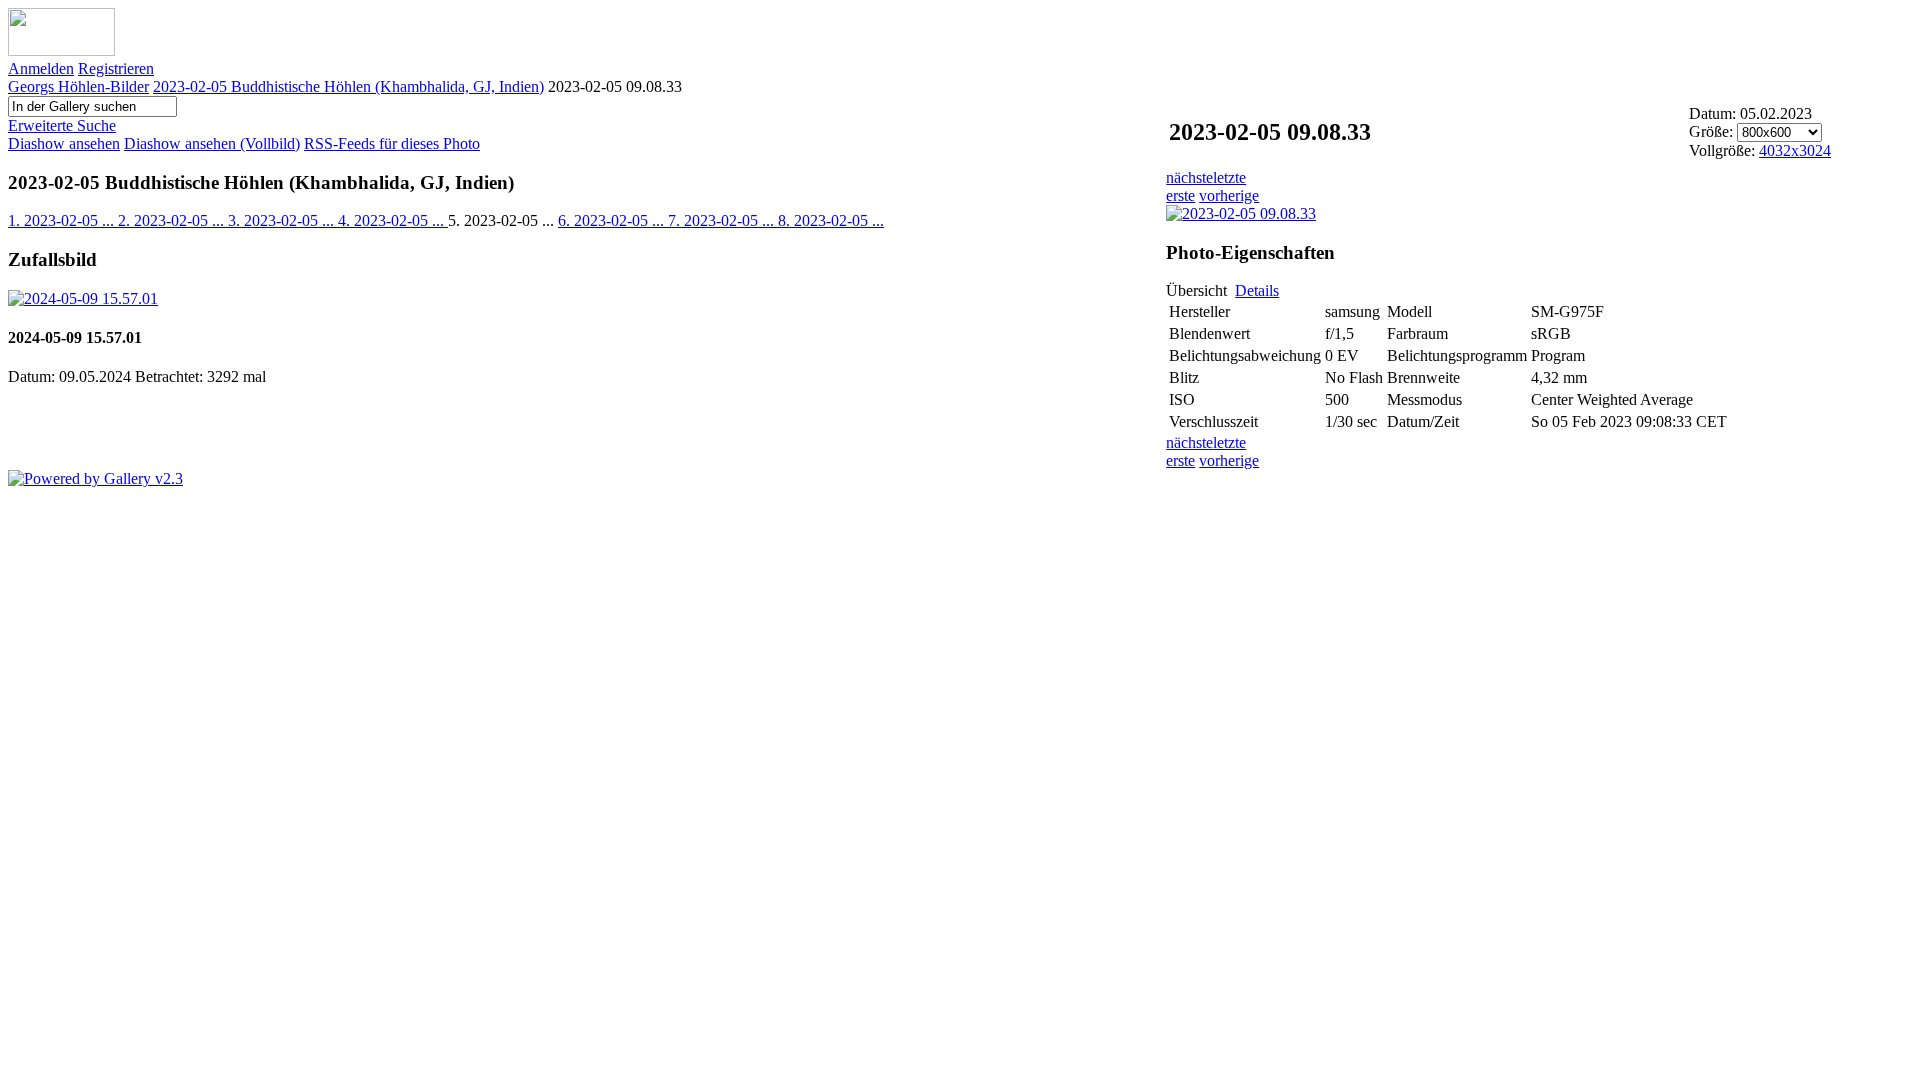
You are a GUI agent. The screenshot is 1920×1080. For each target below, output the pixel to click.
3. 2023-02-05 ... (283, 220)
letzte (1229, 177)
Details (1257, 290)
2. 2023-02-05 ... (173, 220)
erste (1180, 195)
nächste (1189, 177)
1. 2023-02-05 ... (63, 220)
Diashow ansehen (64, 143)
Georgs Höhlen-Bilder (78, 86)
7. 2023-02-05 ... (723, 220)
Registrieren (116, 68)
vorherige (1229, 195)
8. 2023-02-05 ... (831, 220)
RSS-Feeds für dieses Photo (392, 143)
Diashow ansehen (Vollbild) (212, 143)
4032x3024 (1795, 150)
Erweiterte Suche (62, 125)
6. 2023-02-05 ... (613, 220)
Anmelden (41, 68)
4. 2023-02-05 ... (393, 220)
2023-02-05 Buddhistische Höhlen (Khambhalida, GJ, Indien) (348, 86)
